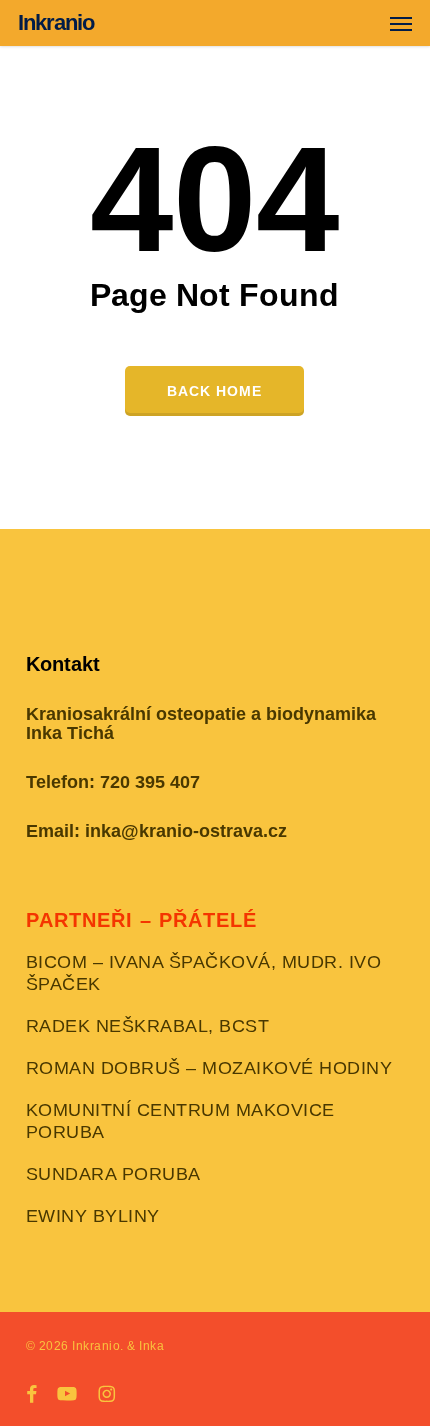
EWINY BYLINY (93, 1216)
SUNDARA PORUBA (113, 1174)
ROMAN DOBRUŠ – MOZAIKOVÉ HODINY (209, 1068)
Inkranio (56, 23)
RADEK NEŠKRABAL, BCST (148, 1026)
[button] (401, 23)
